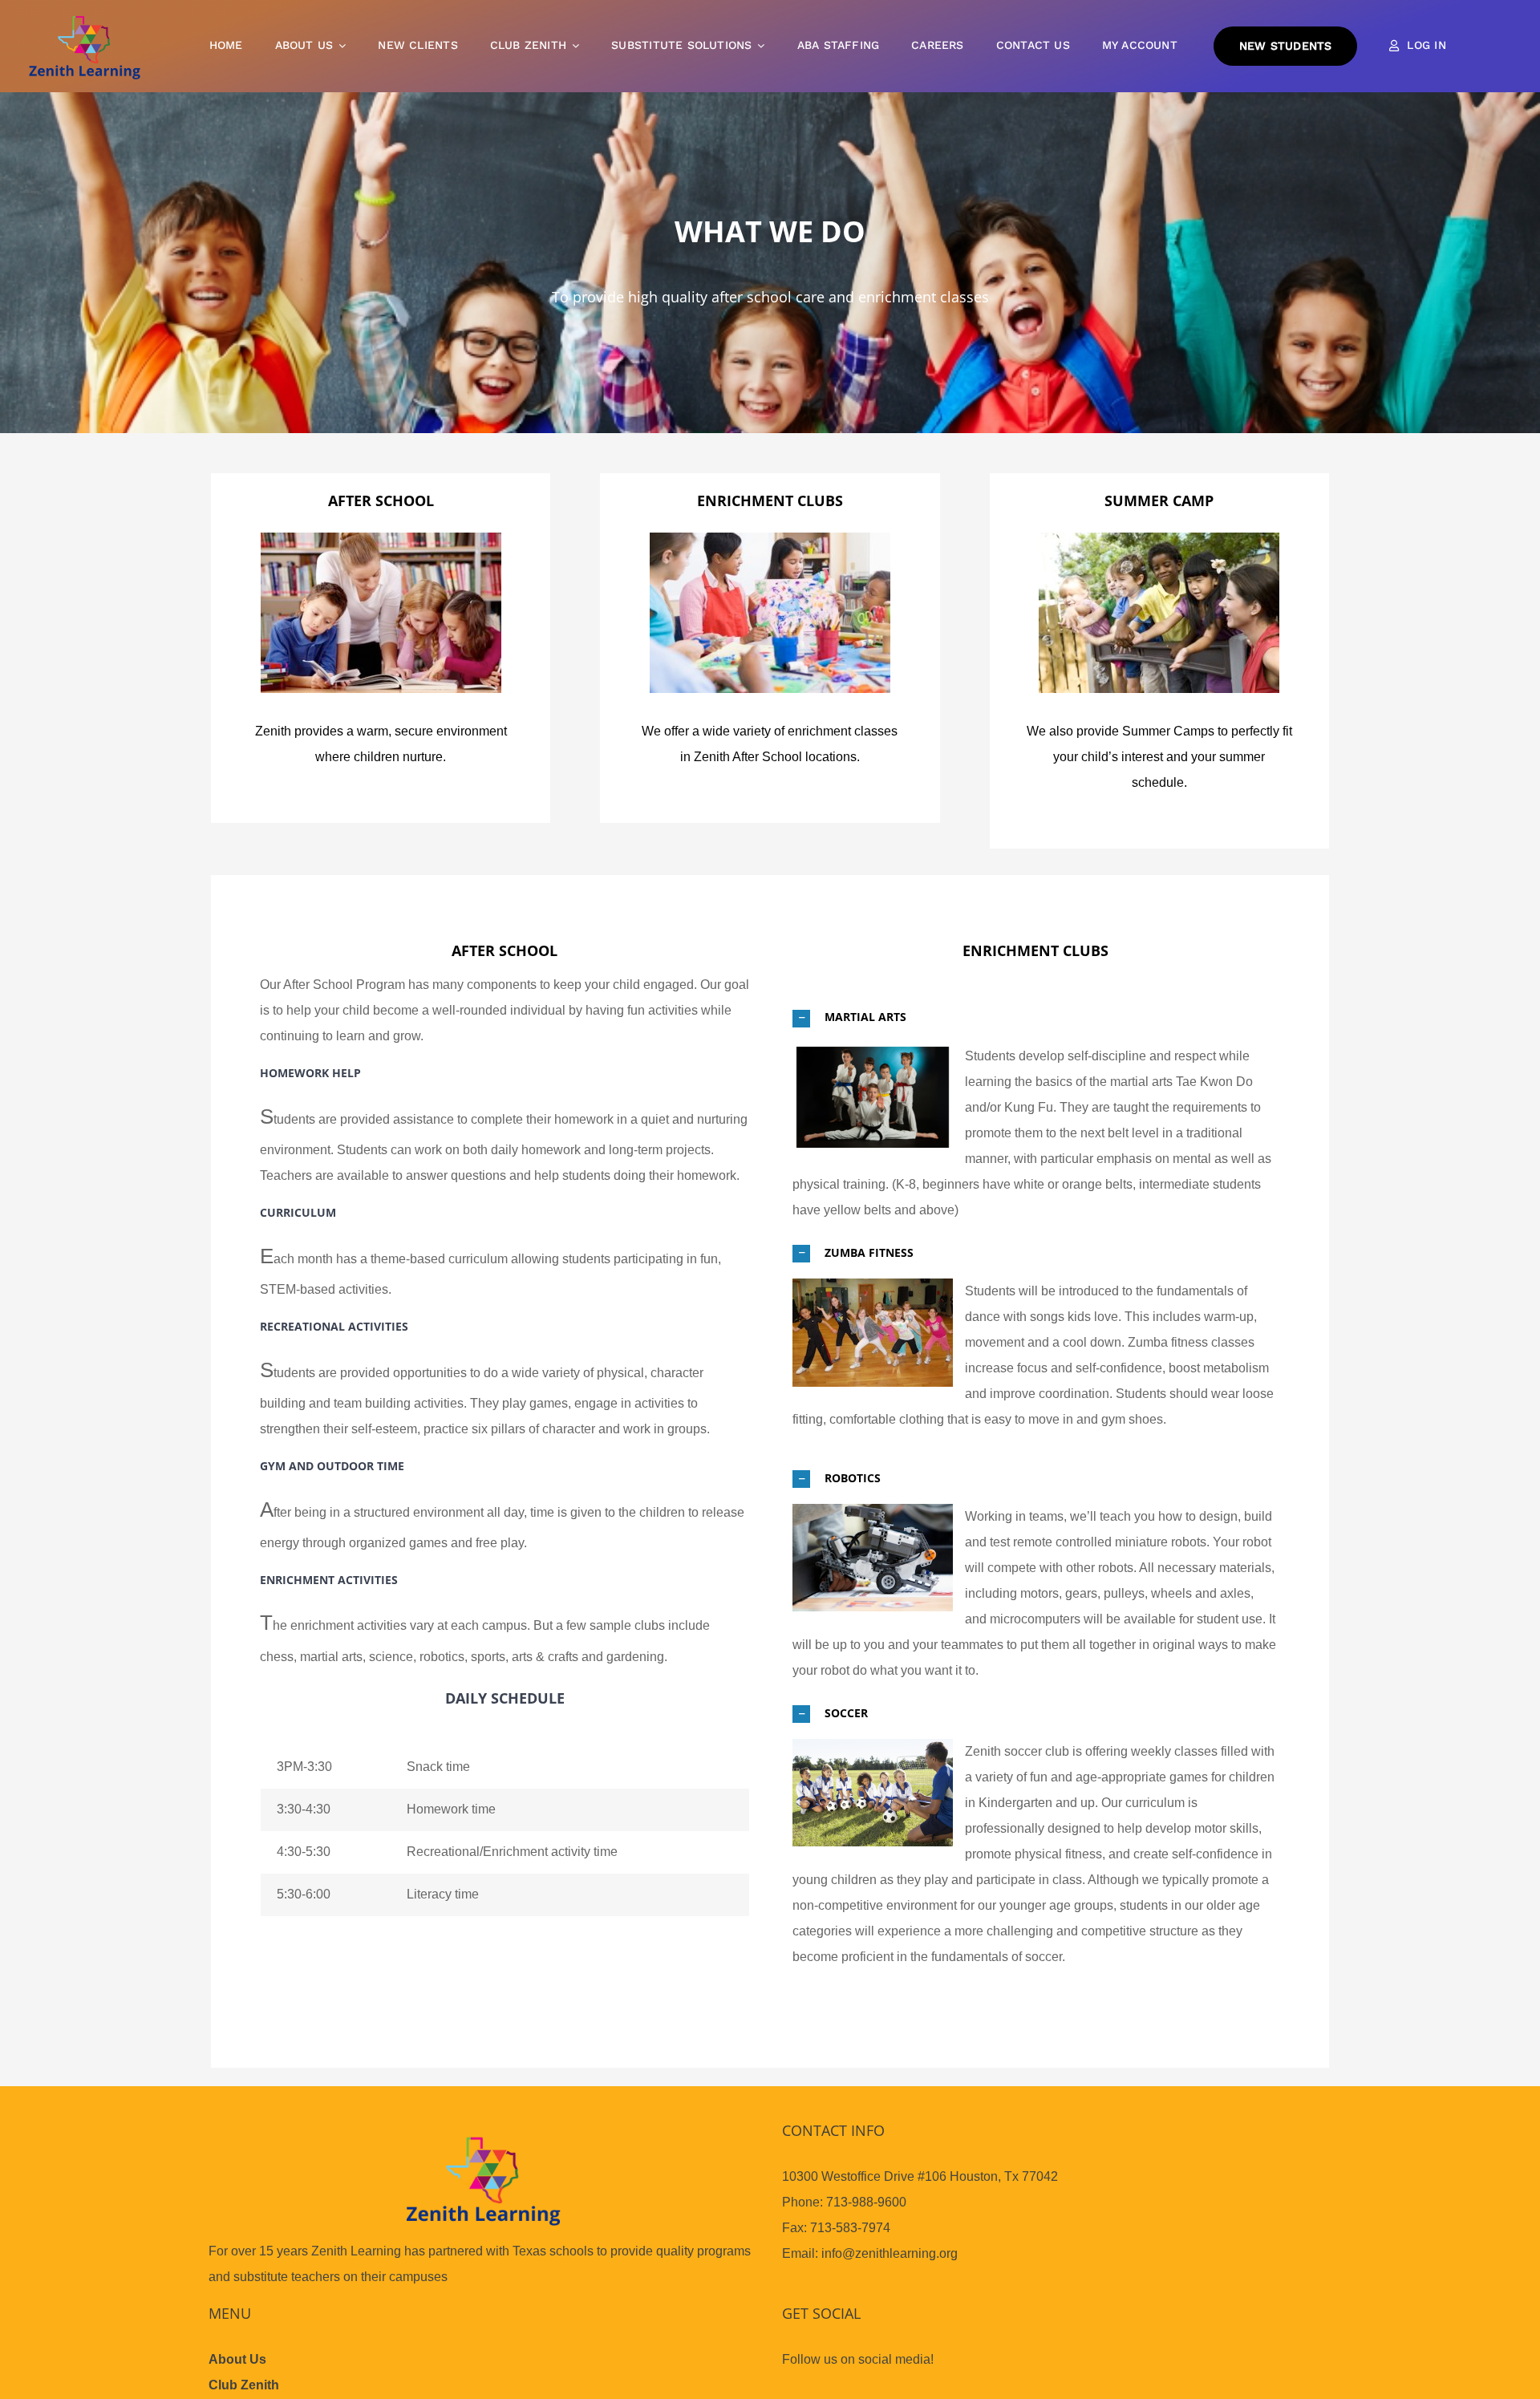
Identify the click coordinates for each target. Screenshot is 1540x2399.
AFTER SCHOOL (381, 500)
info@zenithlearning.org (890, 2253)
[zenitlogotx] (84, 19)
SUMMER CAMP (1159, 500)
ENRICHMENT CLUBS (770, 500)
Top (1502, 2361)
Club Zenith (244, 2385)
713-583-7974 (850, 2228)
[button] (1035, 1017)
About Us (237, 2359)
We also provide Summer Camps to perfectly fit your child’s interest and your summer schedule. (1159, 757)
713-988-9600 (866, 2202)
